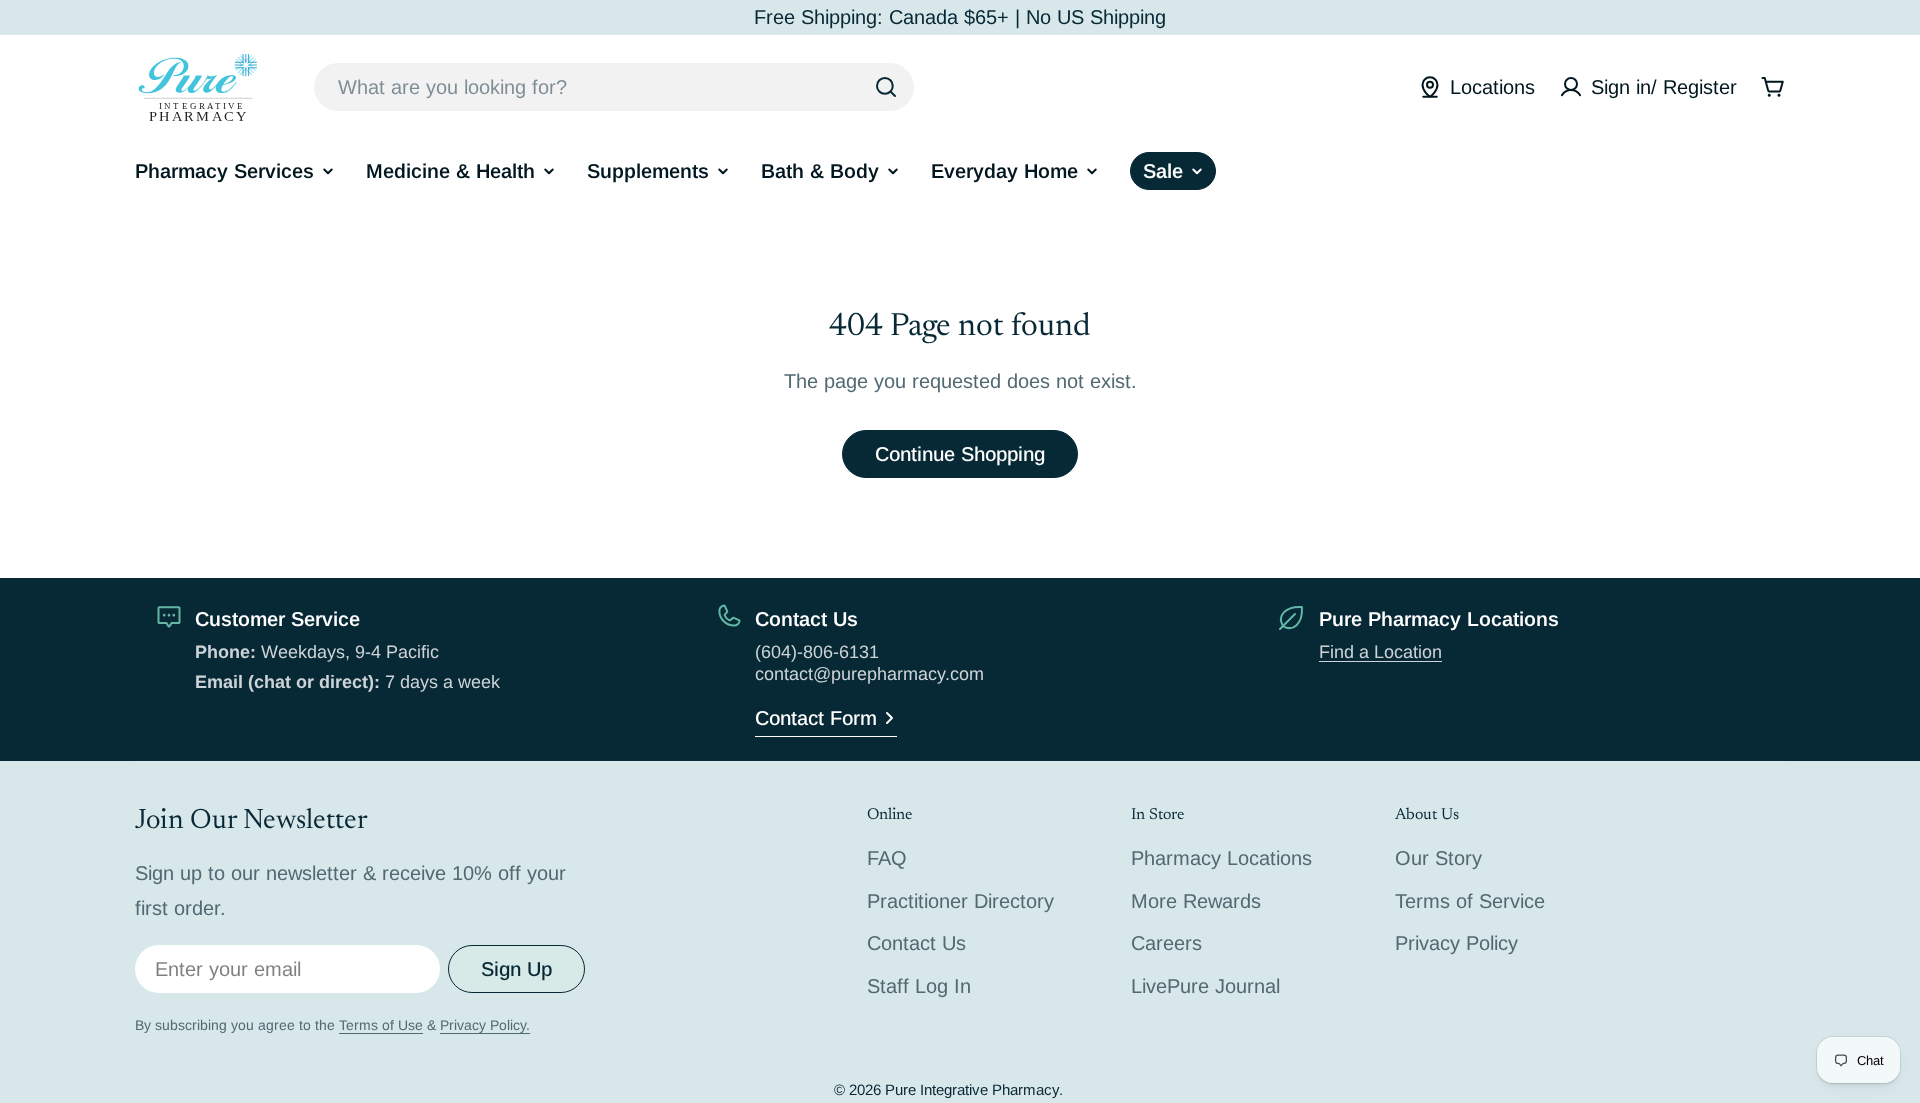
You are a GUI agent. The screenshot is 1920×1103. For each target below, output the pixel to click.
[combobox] (614, 87)
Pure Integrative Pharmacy (972, 1089)
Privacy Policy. (485, 1025)
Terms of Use (381, 1025)
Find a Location (1380, 652)
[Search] (886, 87)
